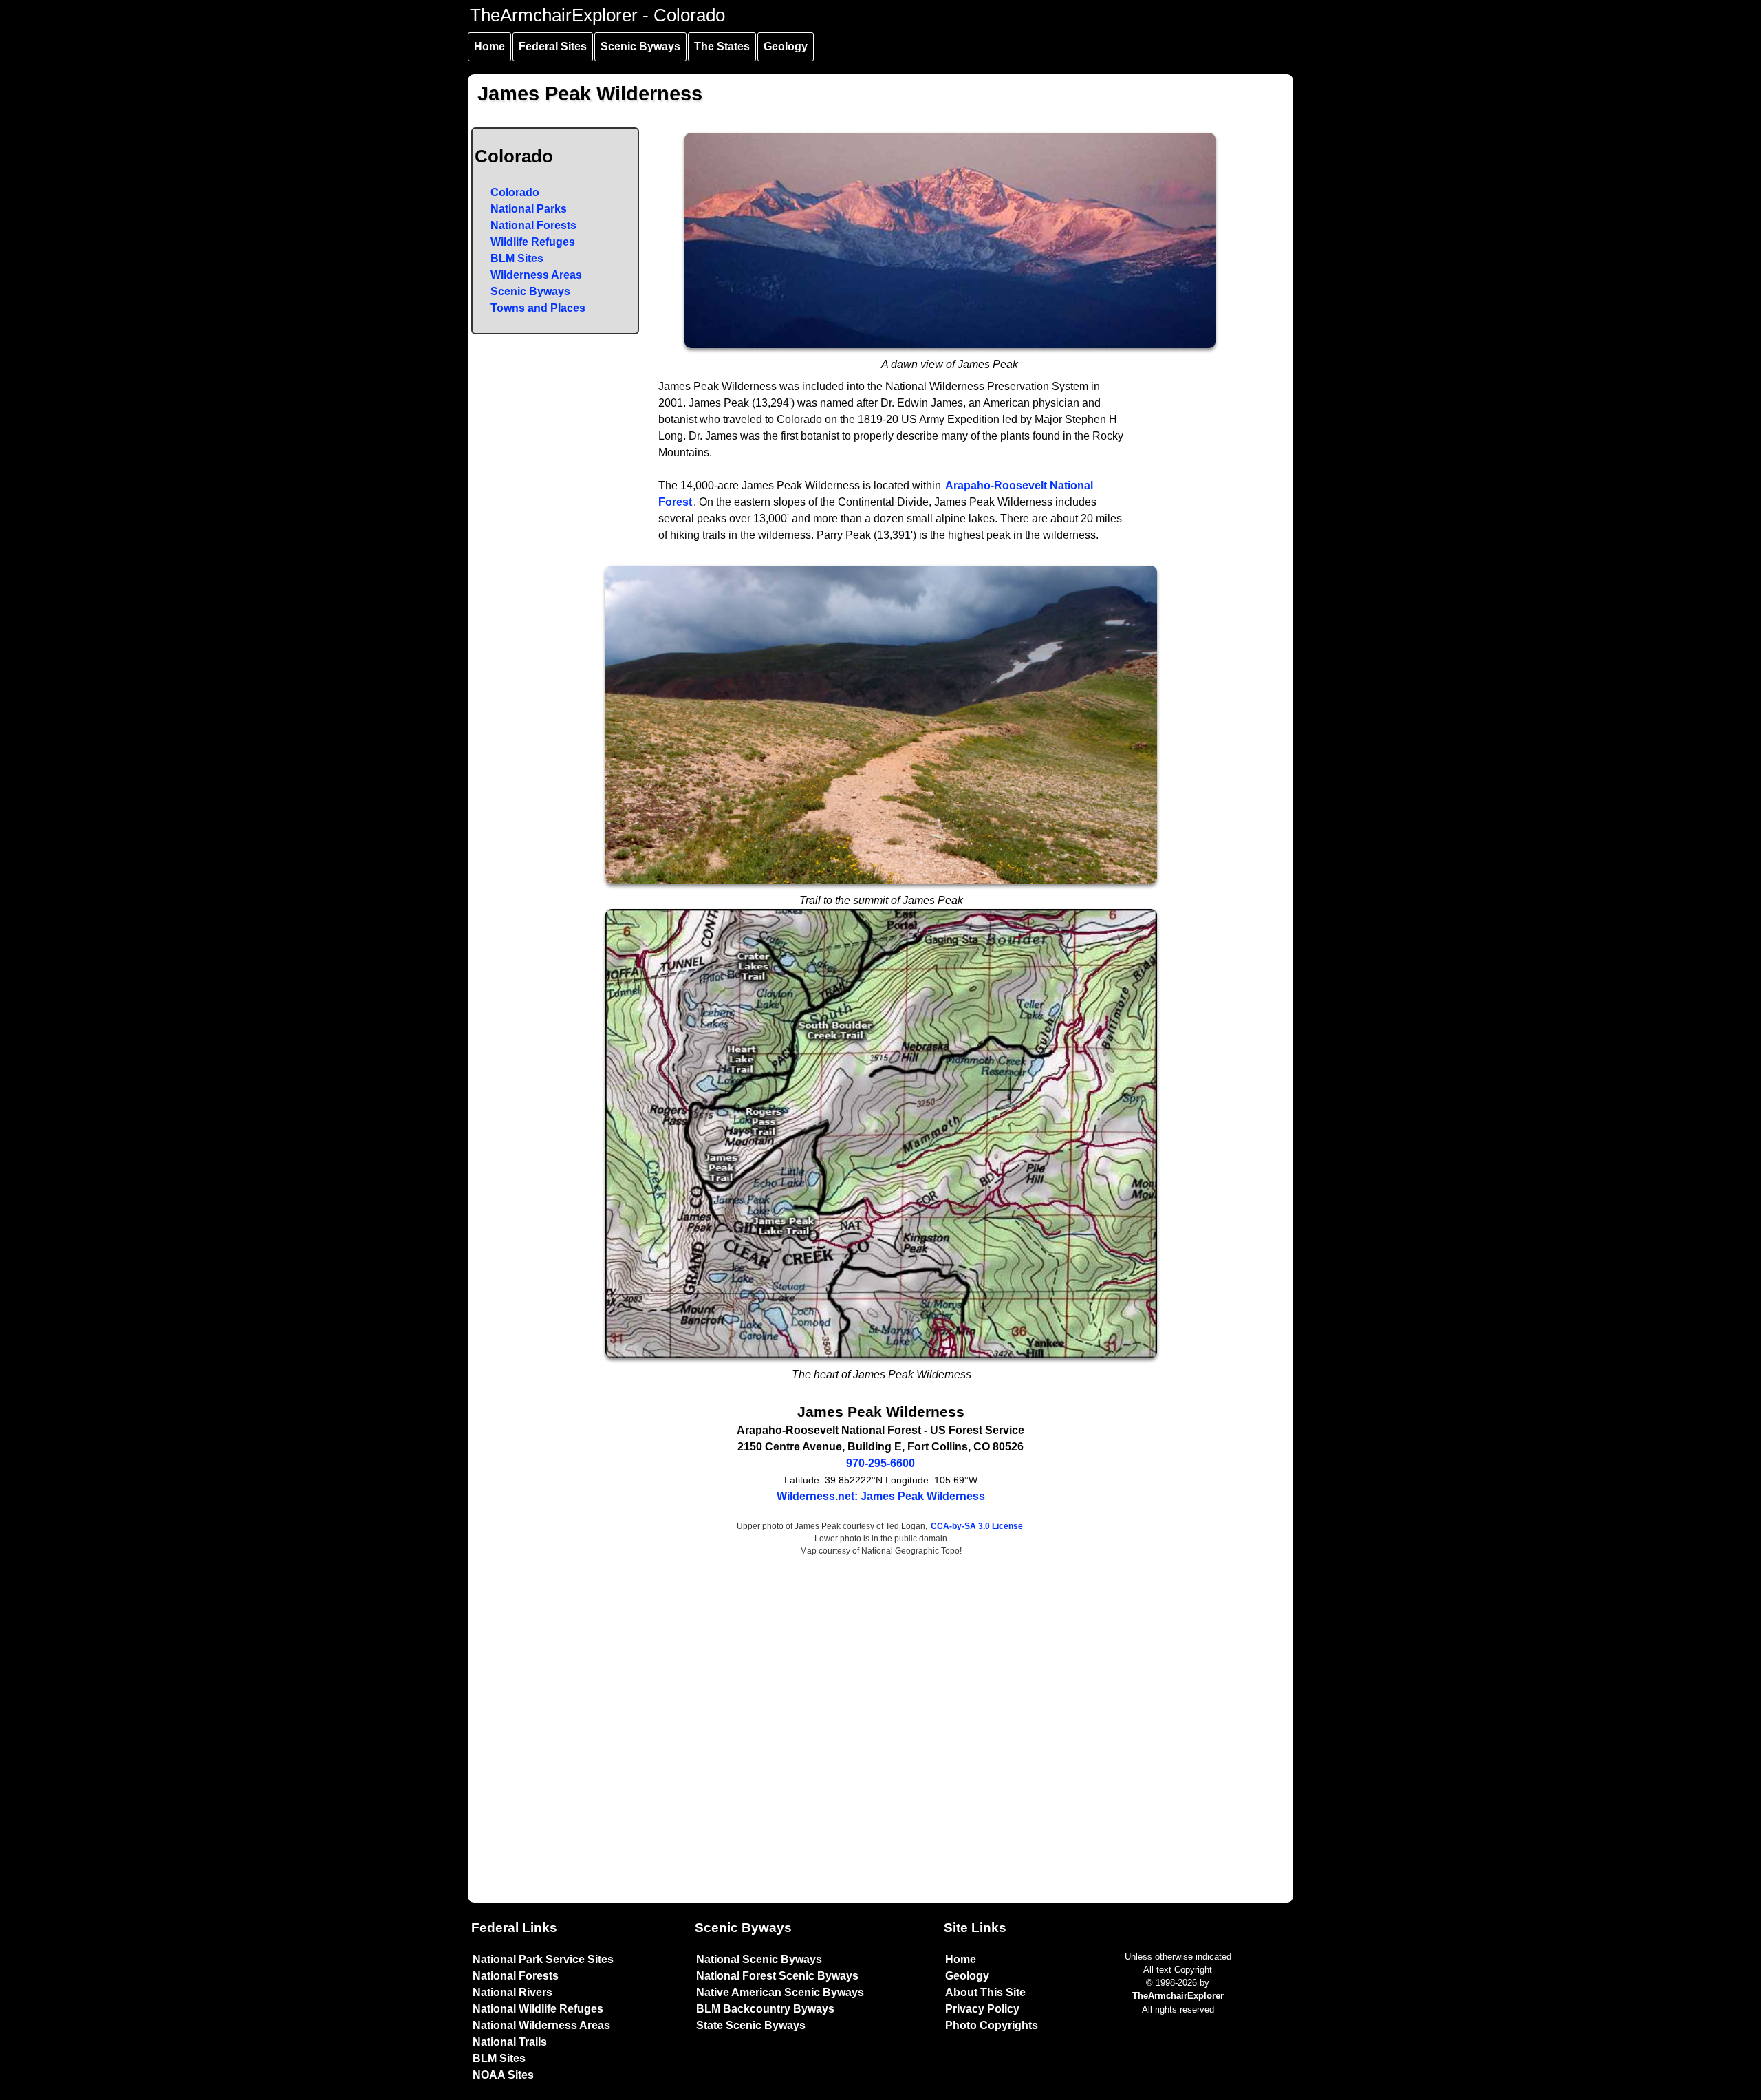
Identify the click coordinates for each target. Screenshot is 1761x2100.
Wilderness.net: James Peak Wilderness (881, 1496)
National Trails (510, 2042)
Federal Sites (553, 46)
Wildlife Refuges (533, 242)
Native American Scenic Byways (780, 1992)
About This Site (985, 1992)
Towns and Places (538, 308)
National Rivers (512, 1992)
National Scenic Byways (759, 1959)
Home (489, 46)
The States (722, 46)
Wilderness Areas (536, 275)
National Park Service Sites (543, 1959)
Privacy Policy (982, 2009)
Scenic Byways (640, 46)
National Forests (533, 225)
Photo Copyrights (992, 2025)
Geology (786, 46)
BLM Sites (517, 258)
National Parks (529, 209)
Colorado (515, 192)
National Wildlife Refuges (538, 2009)
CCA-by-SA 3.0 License (977, 1526)
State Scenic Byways (751, 2025)
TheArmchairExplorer (1178, 1996)
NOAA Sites (503, 2075)
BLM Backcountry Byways (765, 2009)
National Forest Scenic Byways (777, 1976)
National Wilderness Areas (541, 2025)
